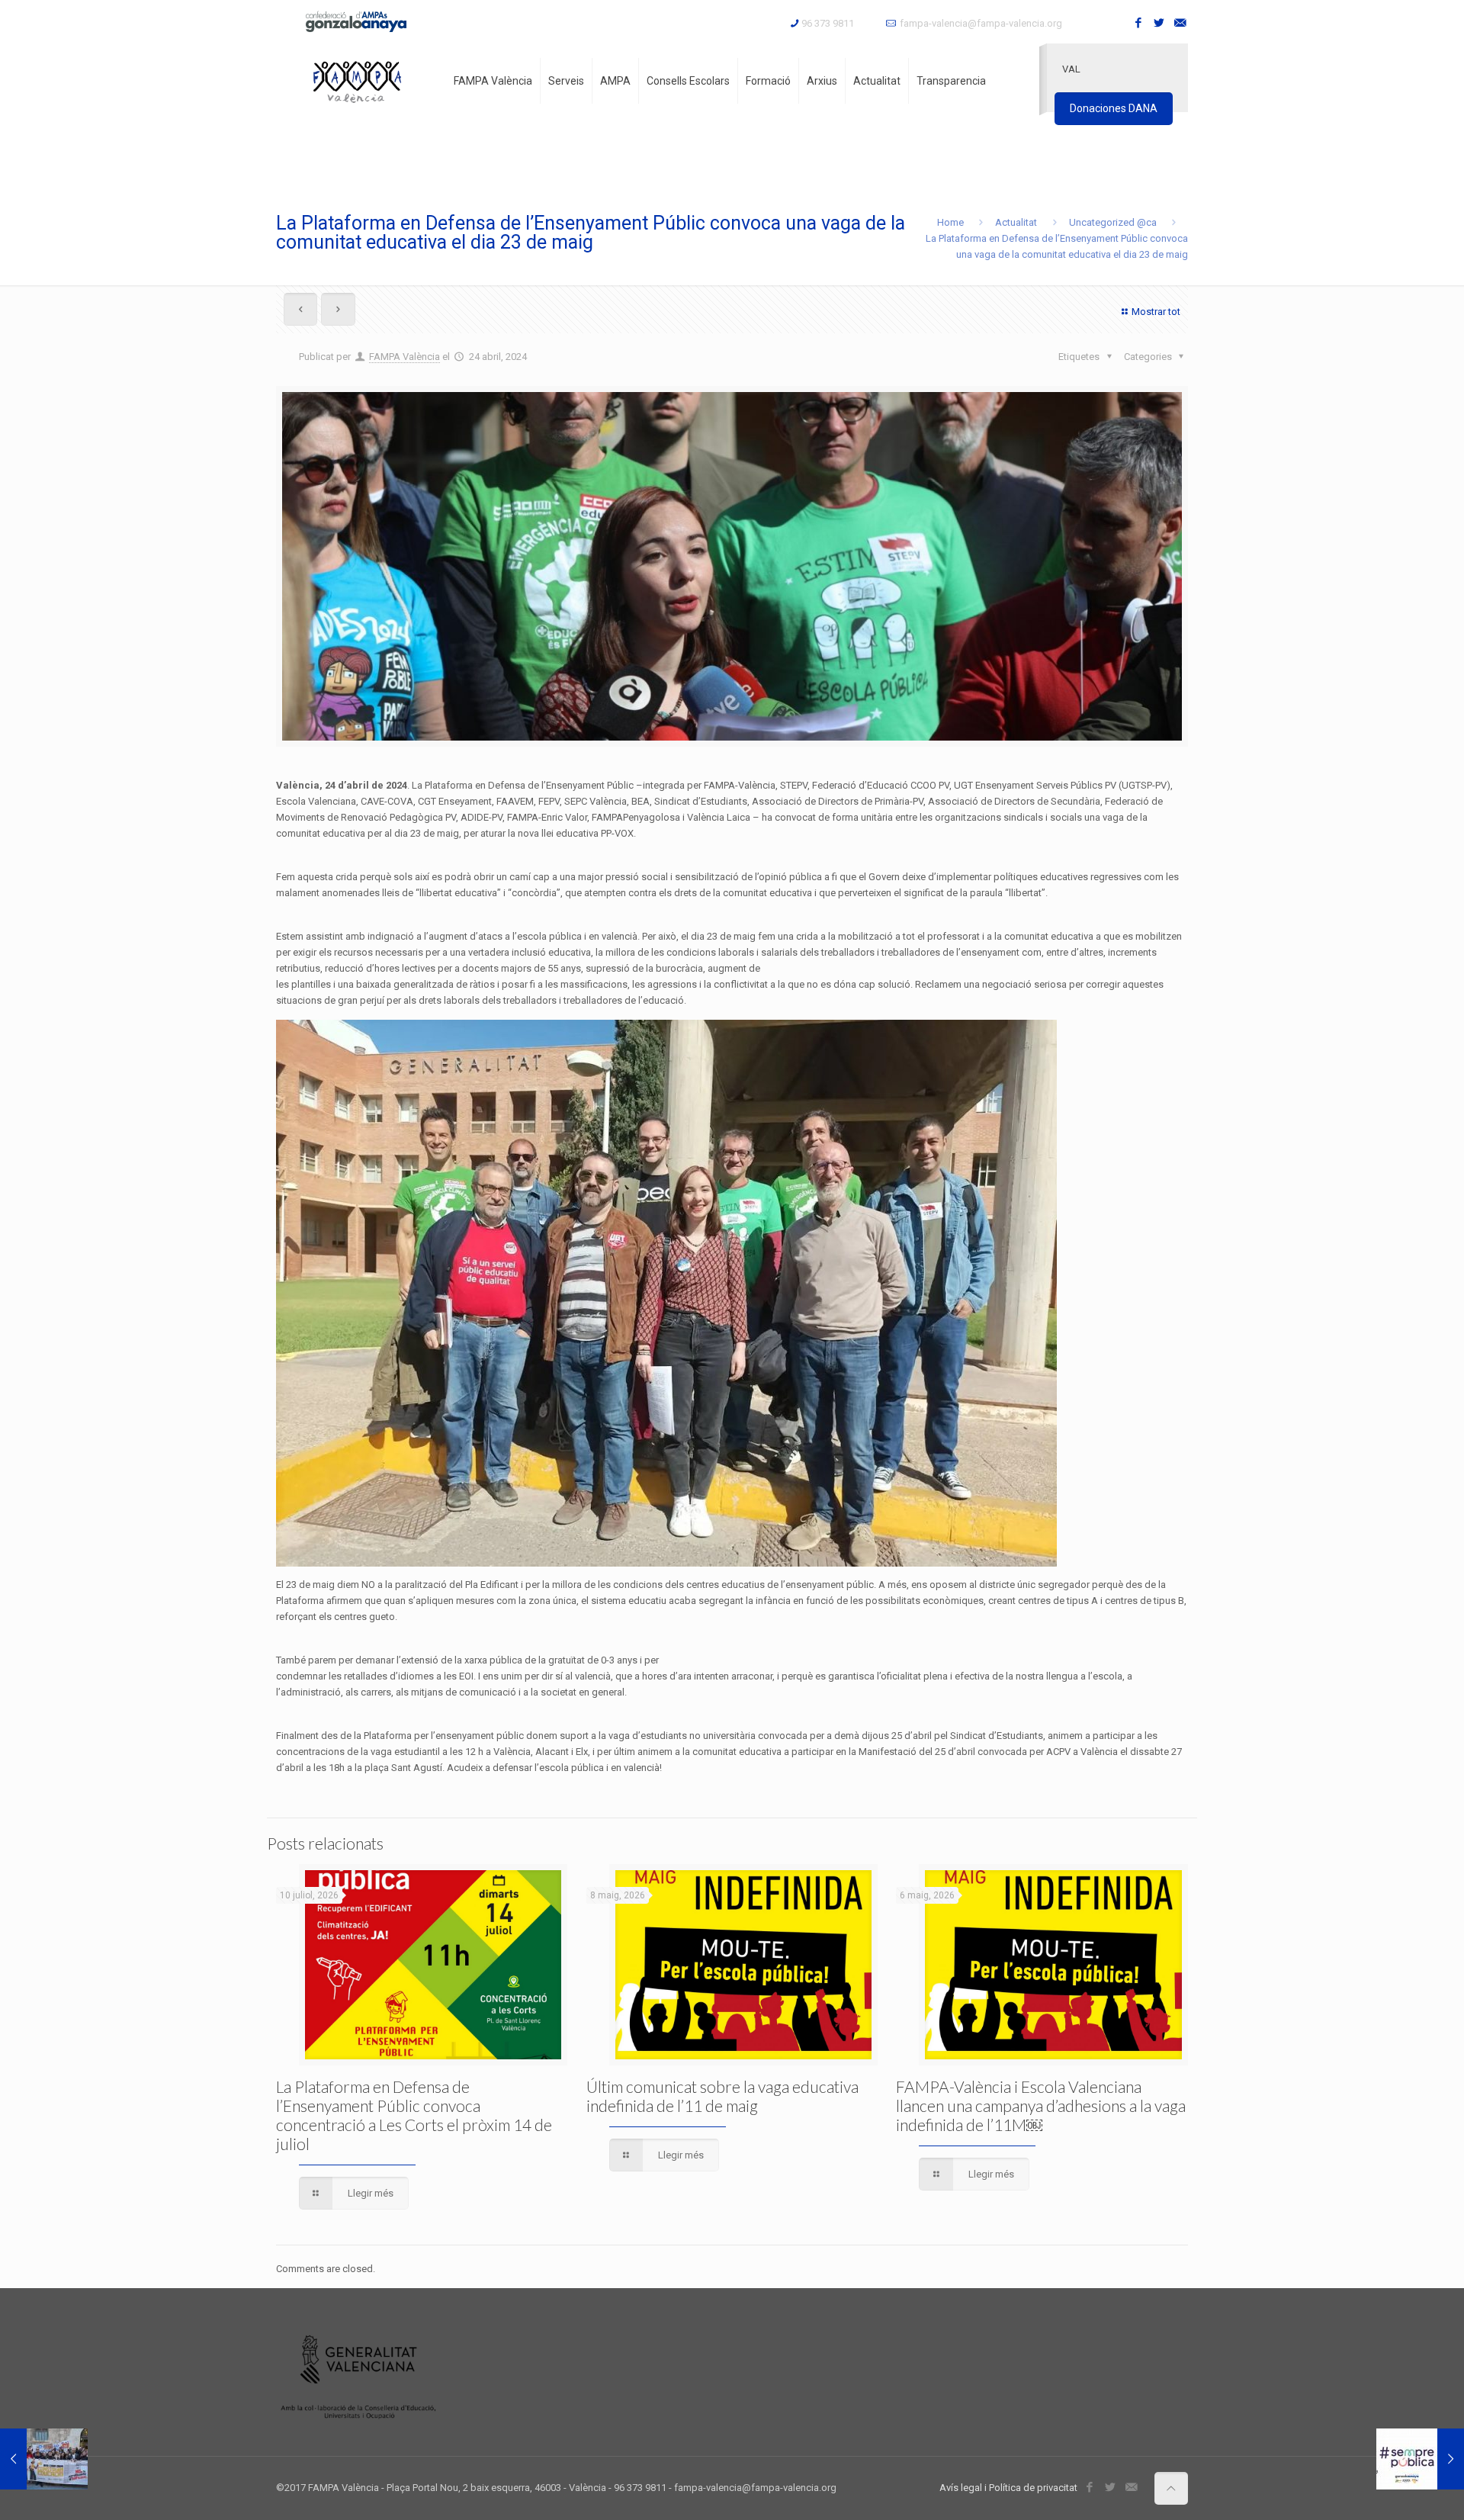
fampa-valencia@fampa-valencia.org (981, 23)
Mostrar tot (1156, 312)
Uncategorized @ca (1113, 222)
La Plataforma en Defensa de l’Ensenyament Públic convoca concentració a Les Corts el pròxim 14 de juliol (414, 2115)
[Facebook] (1139, 23)
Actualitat (1016, 222)
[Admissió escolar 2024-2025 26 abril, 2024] (1420, 2459)
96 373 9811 (828, 23)
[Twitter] (1159, 23)
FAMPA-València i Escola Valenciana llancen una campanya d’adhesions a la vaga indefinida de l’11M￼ (1041, 2105)
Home (950, 222)
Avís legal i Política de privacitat (1008, 2488)
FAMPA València (405, 357)
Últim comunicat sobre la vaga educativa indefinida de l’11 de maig (722, 2096)
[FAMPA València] (357, 81)
